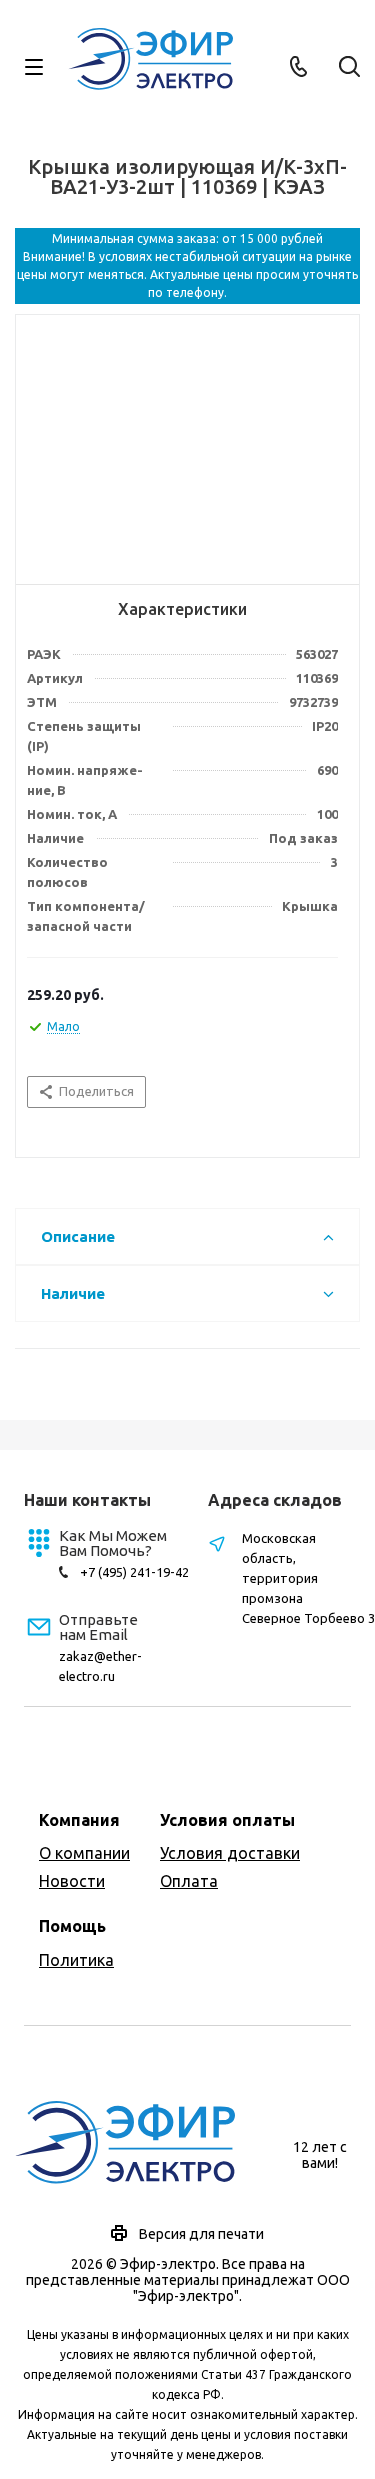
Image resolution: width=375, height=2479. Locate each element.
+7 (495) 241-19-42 (134, 1572)
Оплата (189, 1881)
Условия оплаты (227, 1820)
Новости (72, 1881)
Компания (79, 1820)
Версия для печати (201, 2234)
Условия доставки (230, 1853)
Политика (76, 1960)
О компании (84, 1853)
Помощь (72, 1926)
